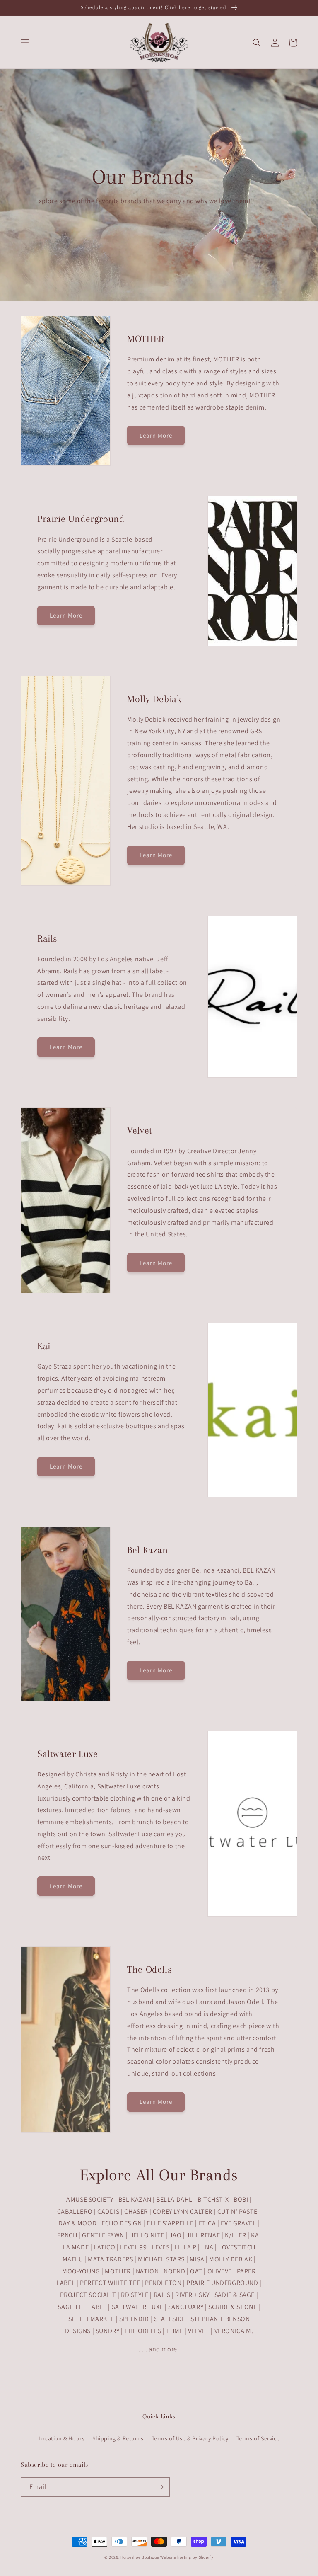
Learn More (156, 435)
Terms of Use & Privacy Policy (190, 2438)
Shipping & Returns (118, 2438)
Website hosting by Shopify (187, 2557)
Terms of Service (258, 2438)
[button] (25, 43)
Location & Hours (62, 2438)
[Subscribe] (160, 2487)
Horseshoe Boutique (140, 2557)
